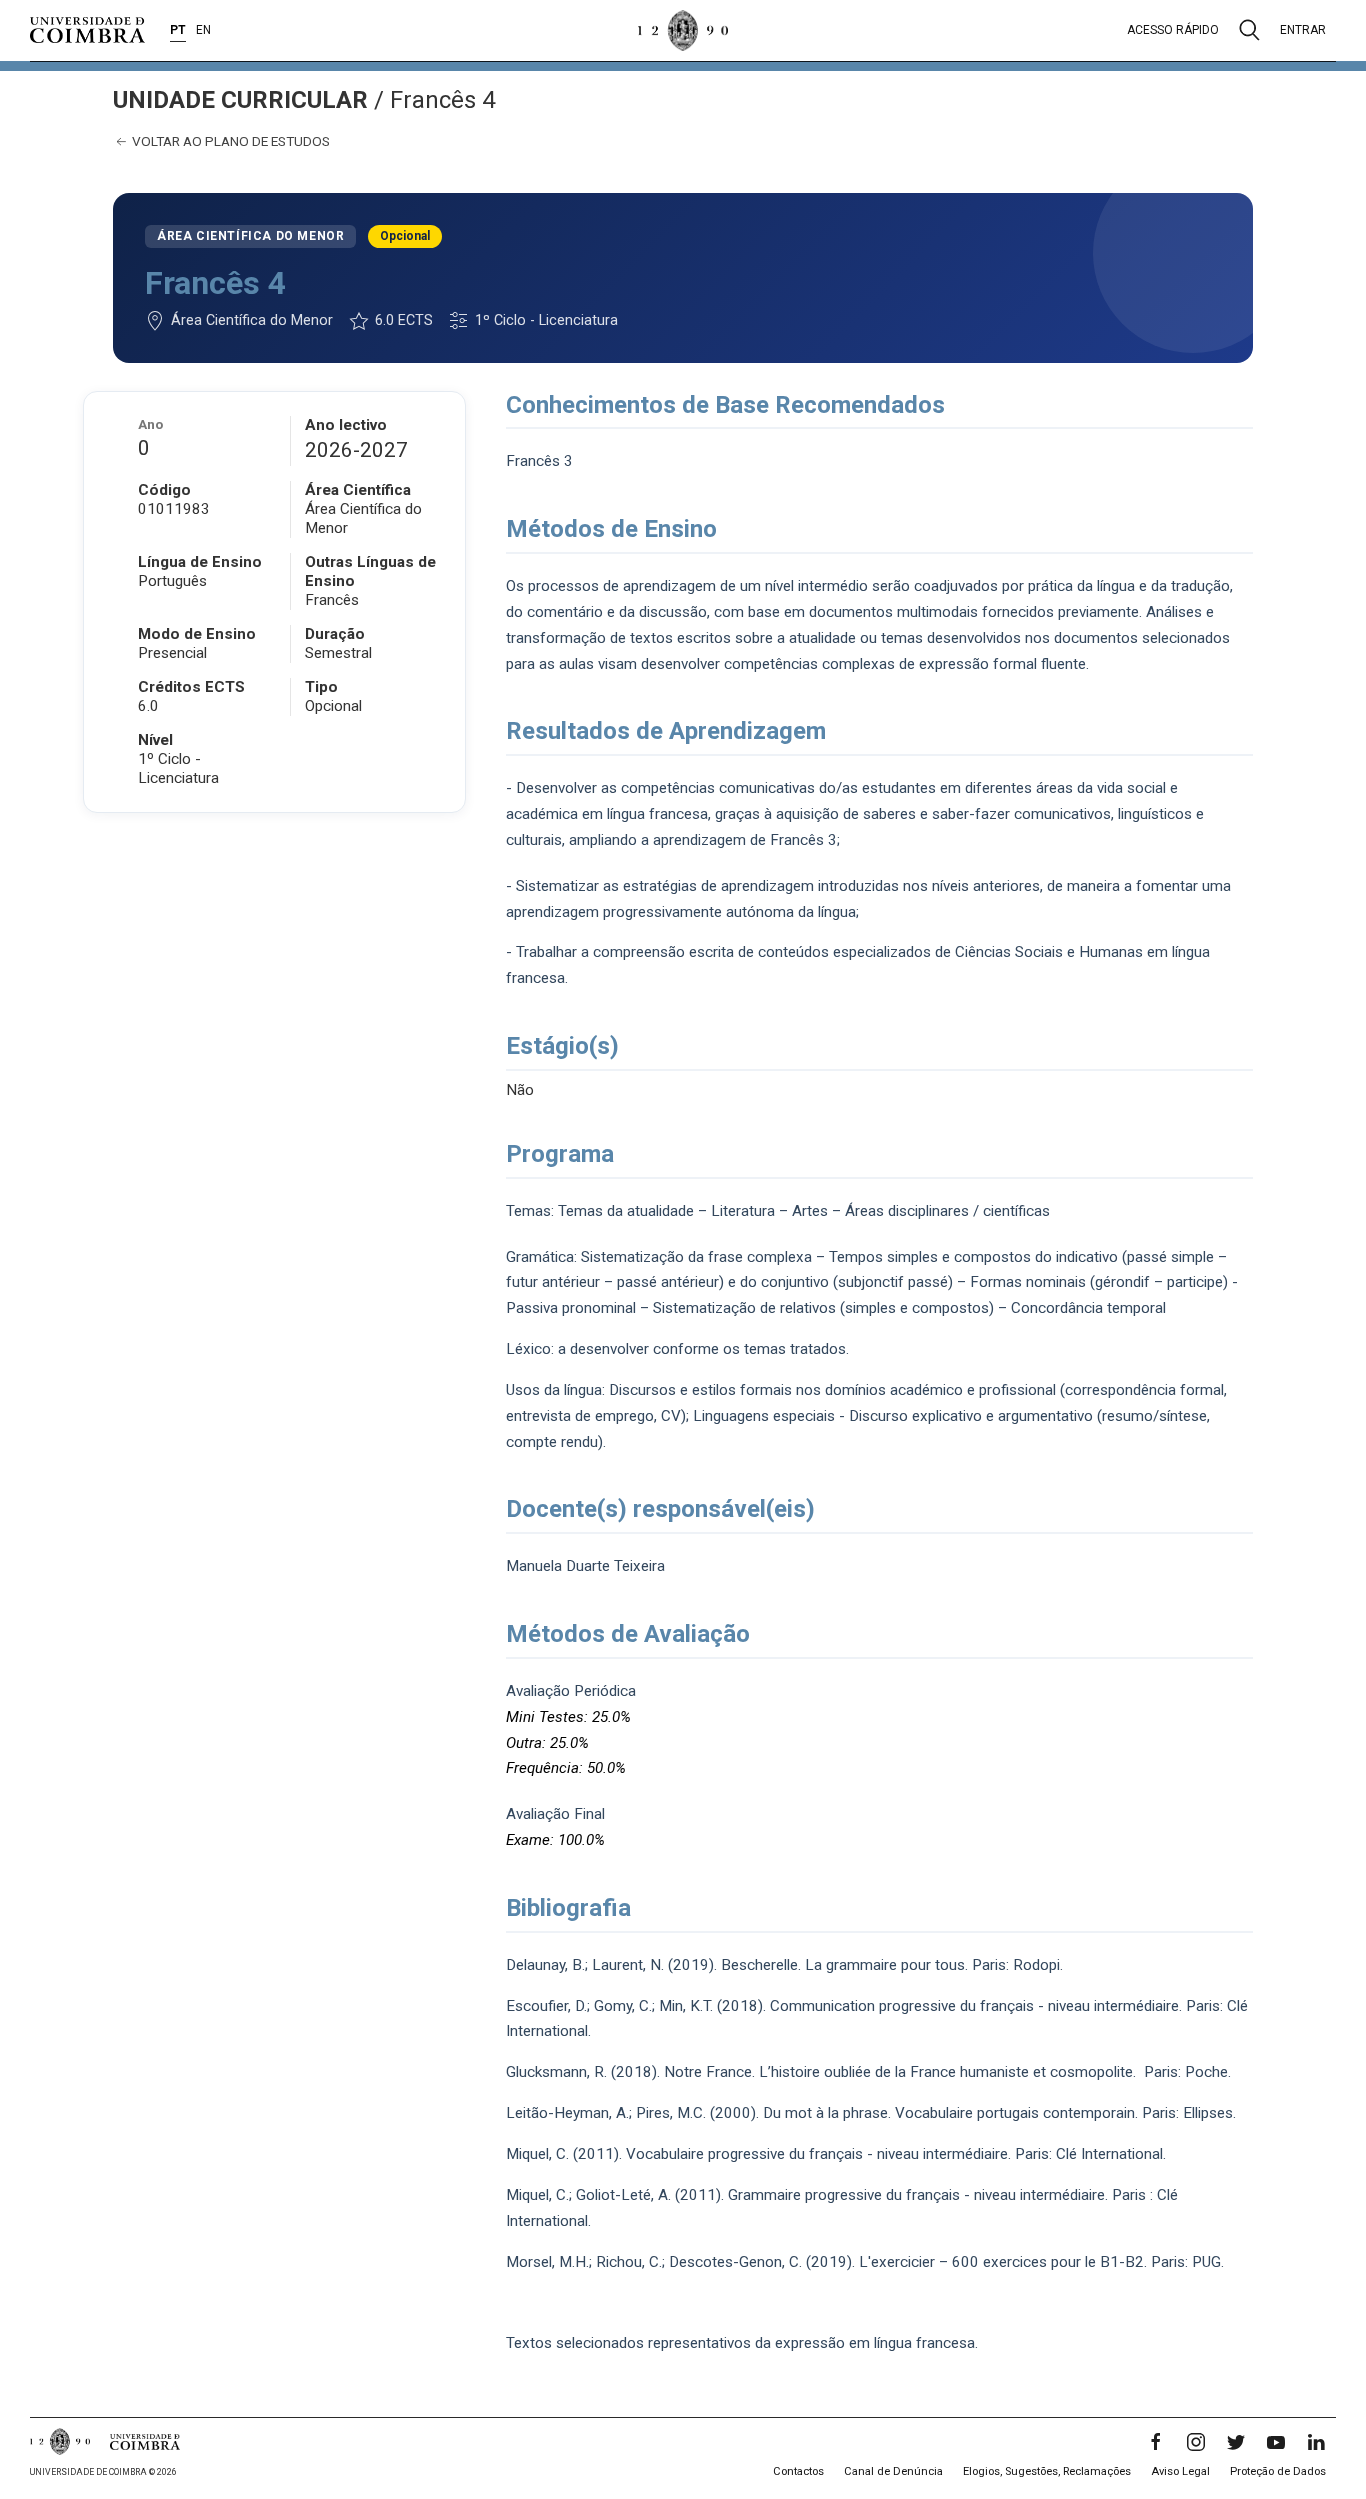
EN (203, 30)
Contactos (798, 2471)
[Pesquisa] (1249, 30)
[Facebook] (1156, 2442)
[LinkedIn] (1316, 2442)
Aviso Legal (1180, 2471)
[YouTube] (1276, 2442)
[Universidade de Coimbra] (87, 30)
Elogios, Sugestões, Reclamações (1047, 2471)
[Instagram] (1196, 2442)
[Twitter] (1236, 2442)
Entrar (1303, 30)
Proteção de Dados (1278, 2471)
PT (178, 30)
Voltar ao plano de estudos (229, 141)
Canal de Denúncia (893, 2471)
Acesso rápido (1173, 30)
